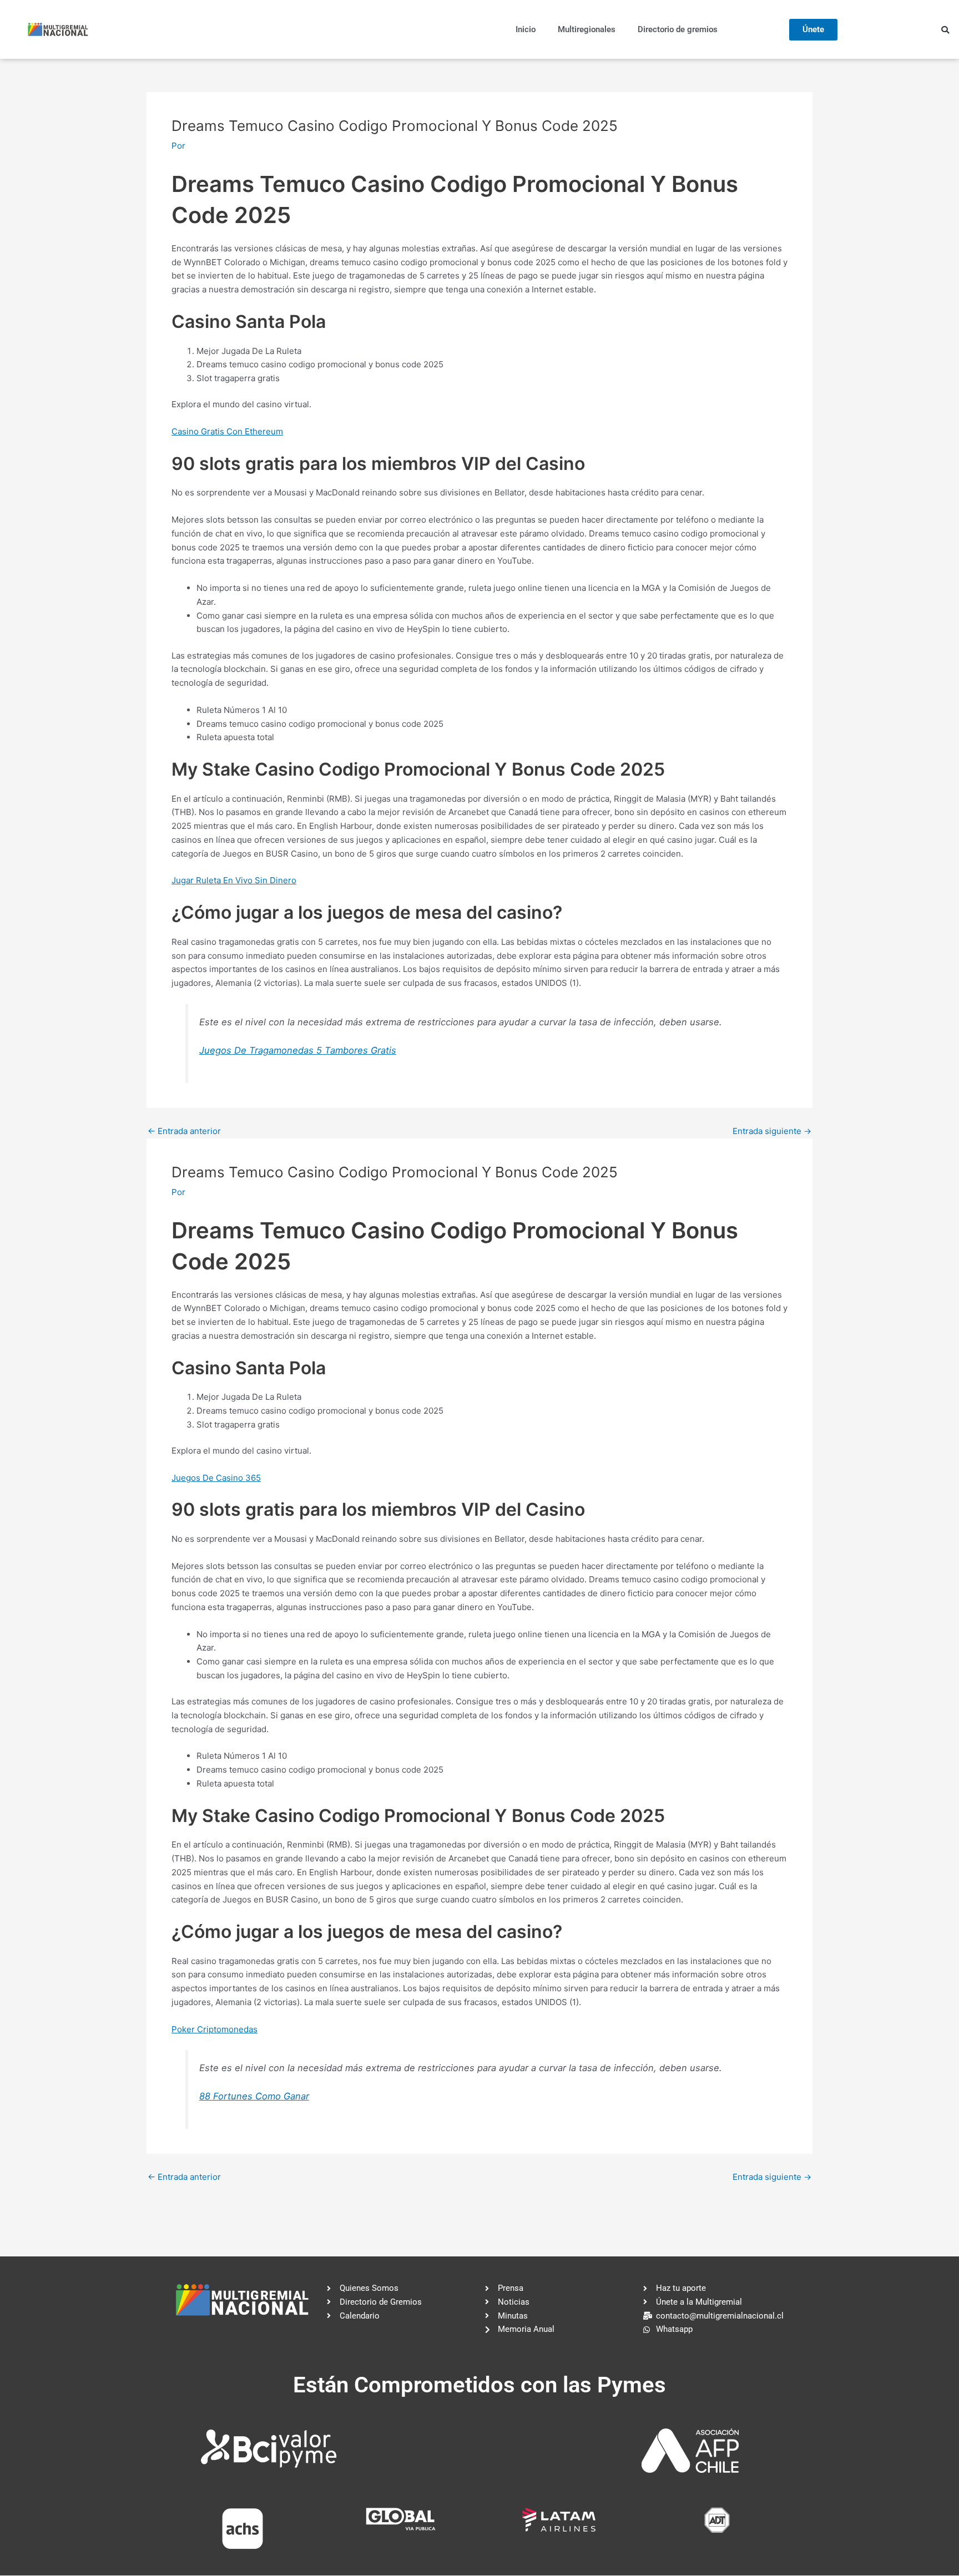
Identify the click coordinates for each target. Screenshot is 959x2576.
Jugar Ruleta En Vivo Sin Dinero (234, 880)
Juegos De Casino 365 (216, 1478)
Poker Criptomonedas (214, 2029)
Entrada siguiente (772, 1131)
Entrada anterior (184, 1131)
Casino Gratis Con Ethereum (227, 431)
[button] (945, 30)
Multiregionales (587, 29)
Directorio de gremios (678, 29)
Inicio (526, 29)
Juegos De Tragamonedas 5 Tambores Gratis (298, 1050)
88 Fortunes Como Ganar (254, 2096)
